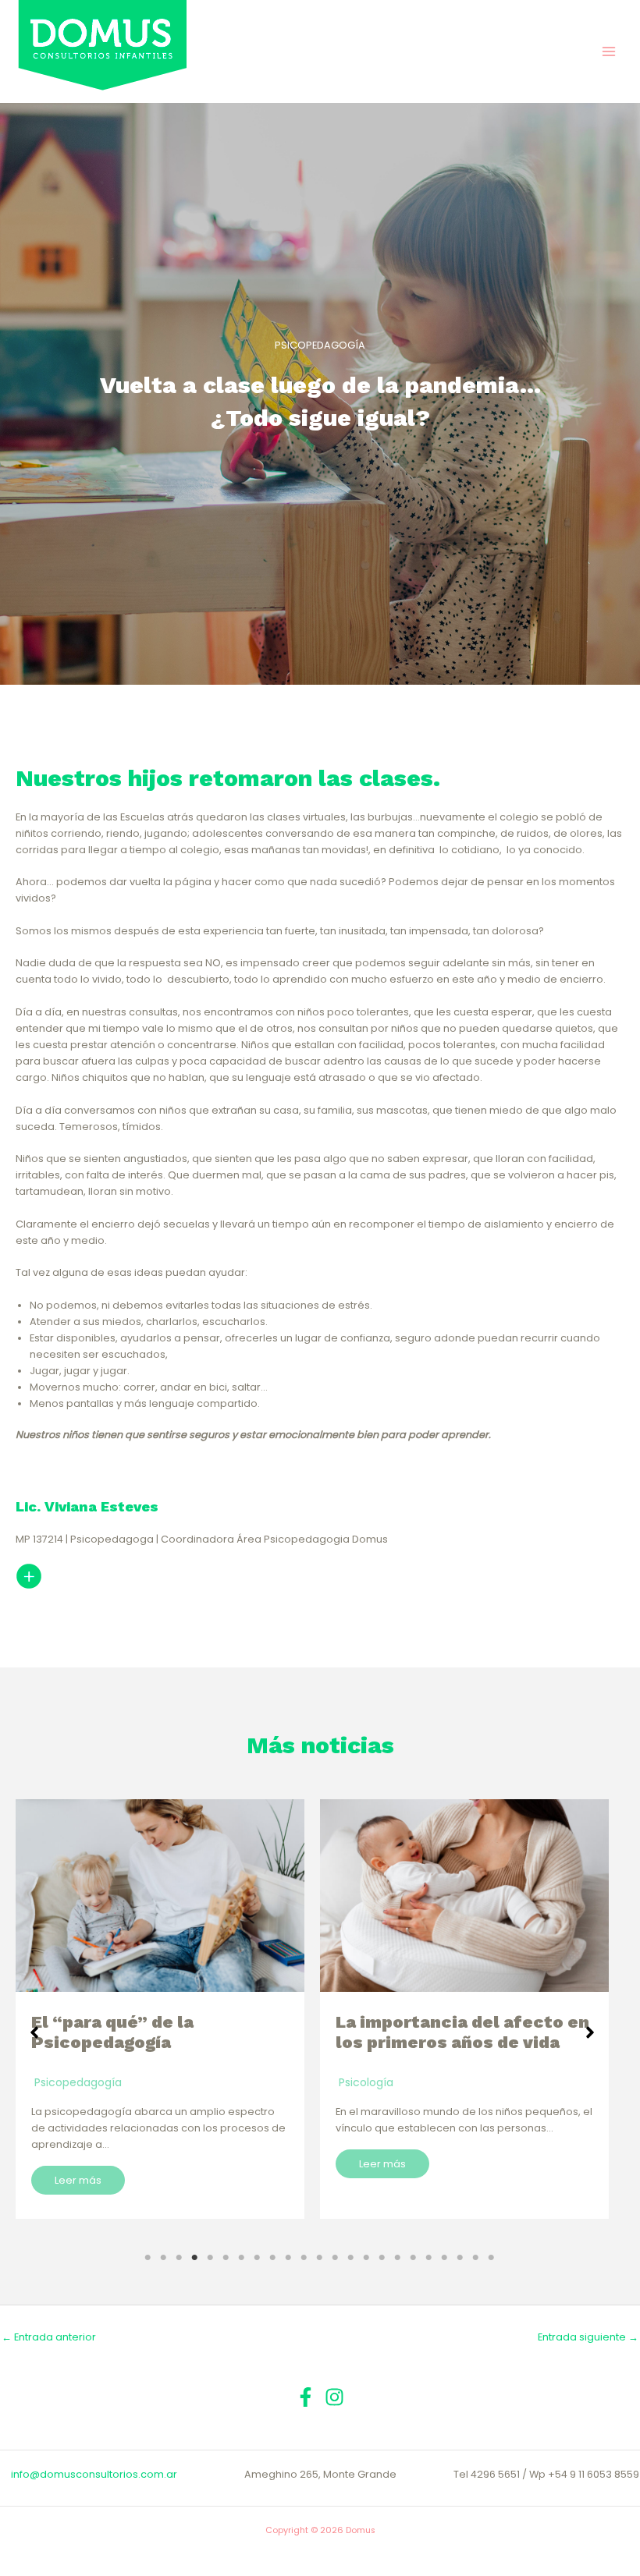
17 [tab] (397, 2258)
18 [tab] (413, 2258)
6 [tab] (226, 2258)
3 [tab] (179, 2258)
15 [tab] (366, 2258)
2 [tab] (163, 2258)
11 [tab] (304, 2258)
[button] (34, 2032)
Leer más (78, 2164)
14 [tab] (350, 2258)
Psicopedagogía (382, 2082)
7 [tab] (241, 2258)
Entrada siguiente (588, 2337)
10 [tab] (288, 2258)
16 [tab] (382, 2258)
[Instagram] (334, 2397)
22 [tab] (475, 2258)
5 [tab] (210, 2258)
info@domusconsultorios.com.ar (94, 2474)
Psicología (62, 2082)
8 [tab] (257, 2258)
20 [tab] (444, 2258)
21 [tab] (460, 2258)
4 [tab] (194, 2258)
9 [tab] (272, 2258)
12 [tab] (319, 2258)
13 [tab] (335, 2258)
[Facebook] (306, 2397)
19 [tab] (428, 2258)
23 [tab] (491, 2258)
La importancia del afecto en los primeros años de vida (158, 2032)
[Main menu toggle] (609, 51)
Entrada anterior (49, 2337)
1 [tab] (148, 2258)
